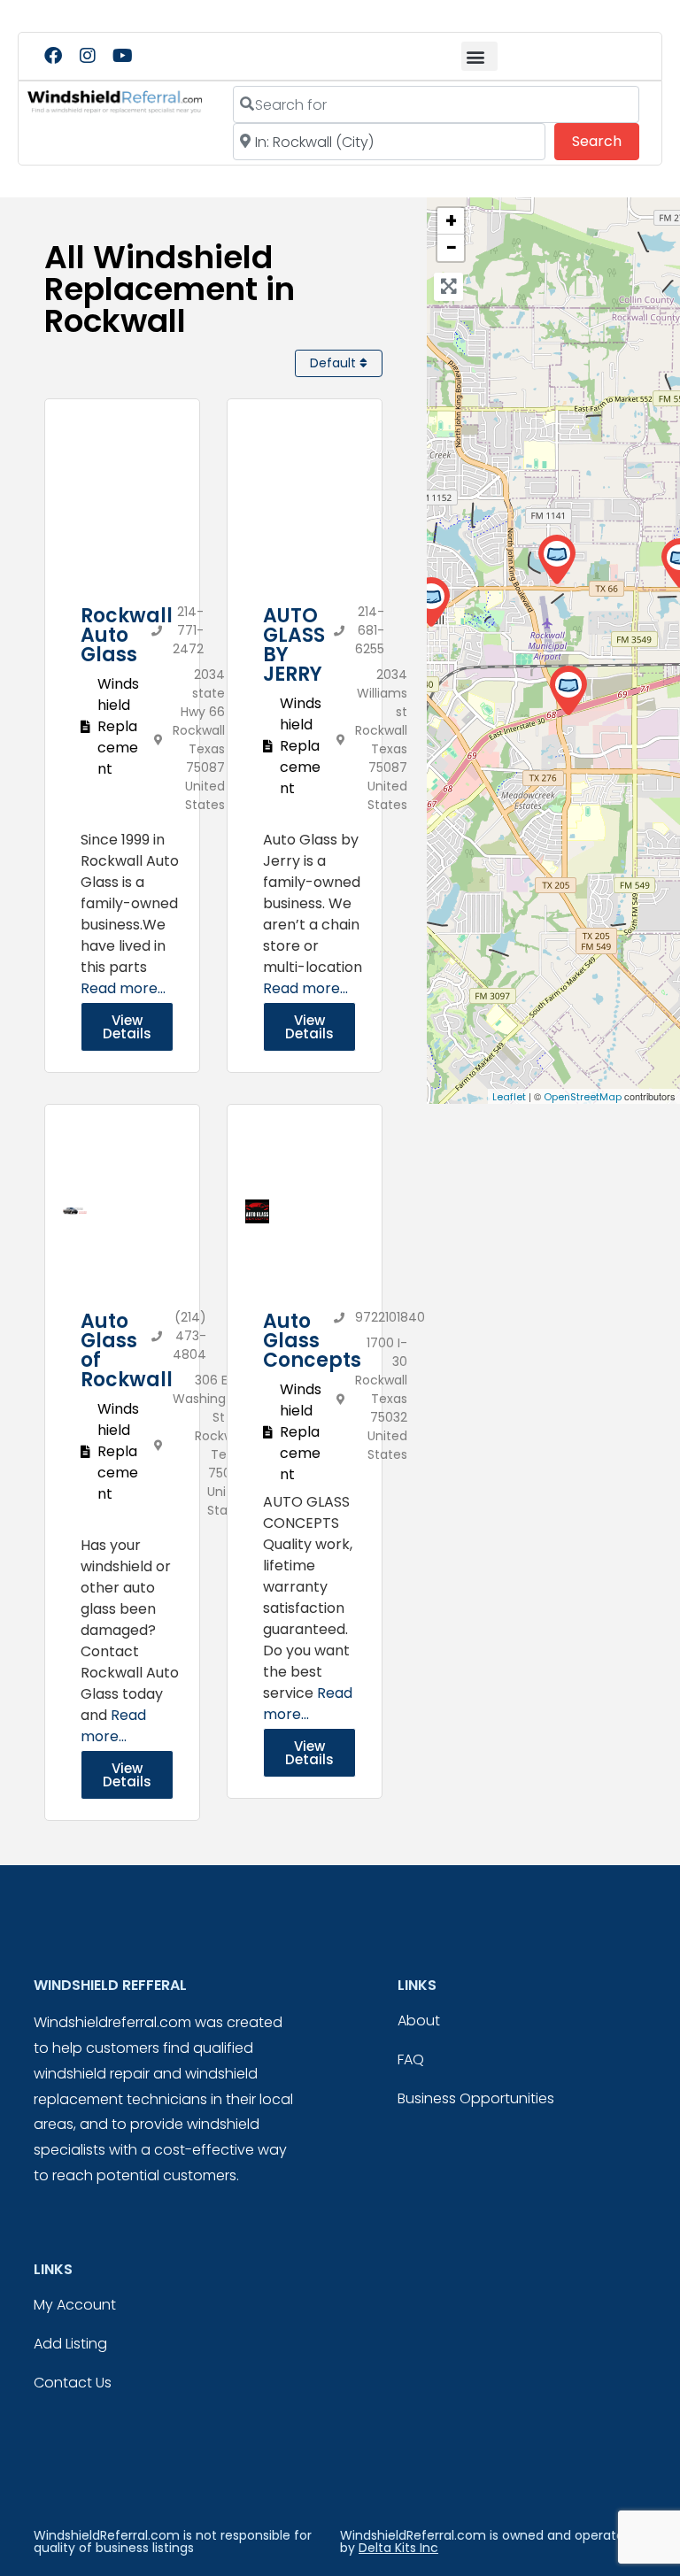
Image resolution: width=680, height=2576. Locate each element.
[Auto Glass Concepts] (568, 691)
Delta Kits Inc (398, 2548)
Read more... (123, 988)
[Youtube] (122, 56)
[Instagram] (88, 56)
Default (335, 363)
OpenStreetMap (583, 1097)
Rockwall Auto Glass (127, 635)
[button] (479, 56)
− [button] (452, 248)
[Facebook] (53, 56)
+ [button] (451, 221)
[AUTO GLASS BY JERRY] (556, 560)
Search (606, 141)
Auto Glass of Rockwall (127, 1350)
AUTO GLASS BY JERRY (294, 645)
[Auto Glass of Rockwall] (431, 602)
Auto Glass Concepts (312, 1341)
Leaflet (509, 1097)
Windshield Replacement (118, 726)
